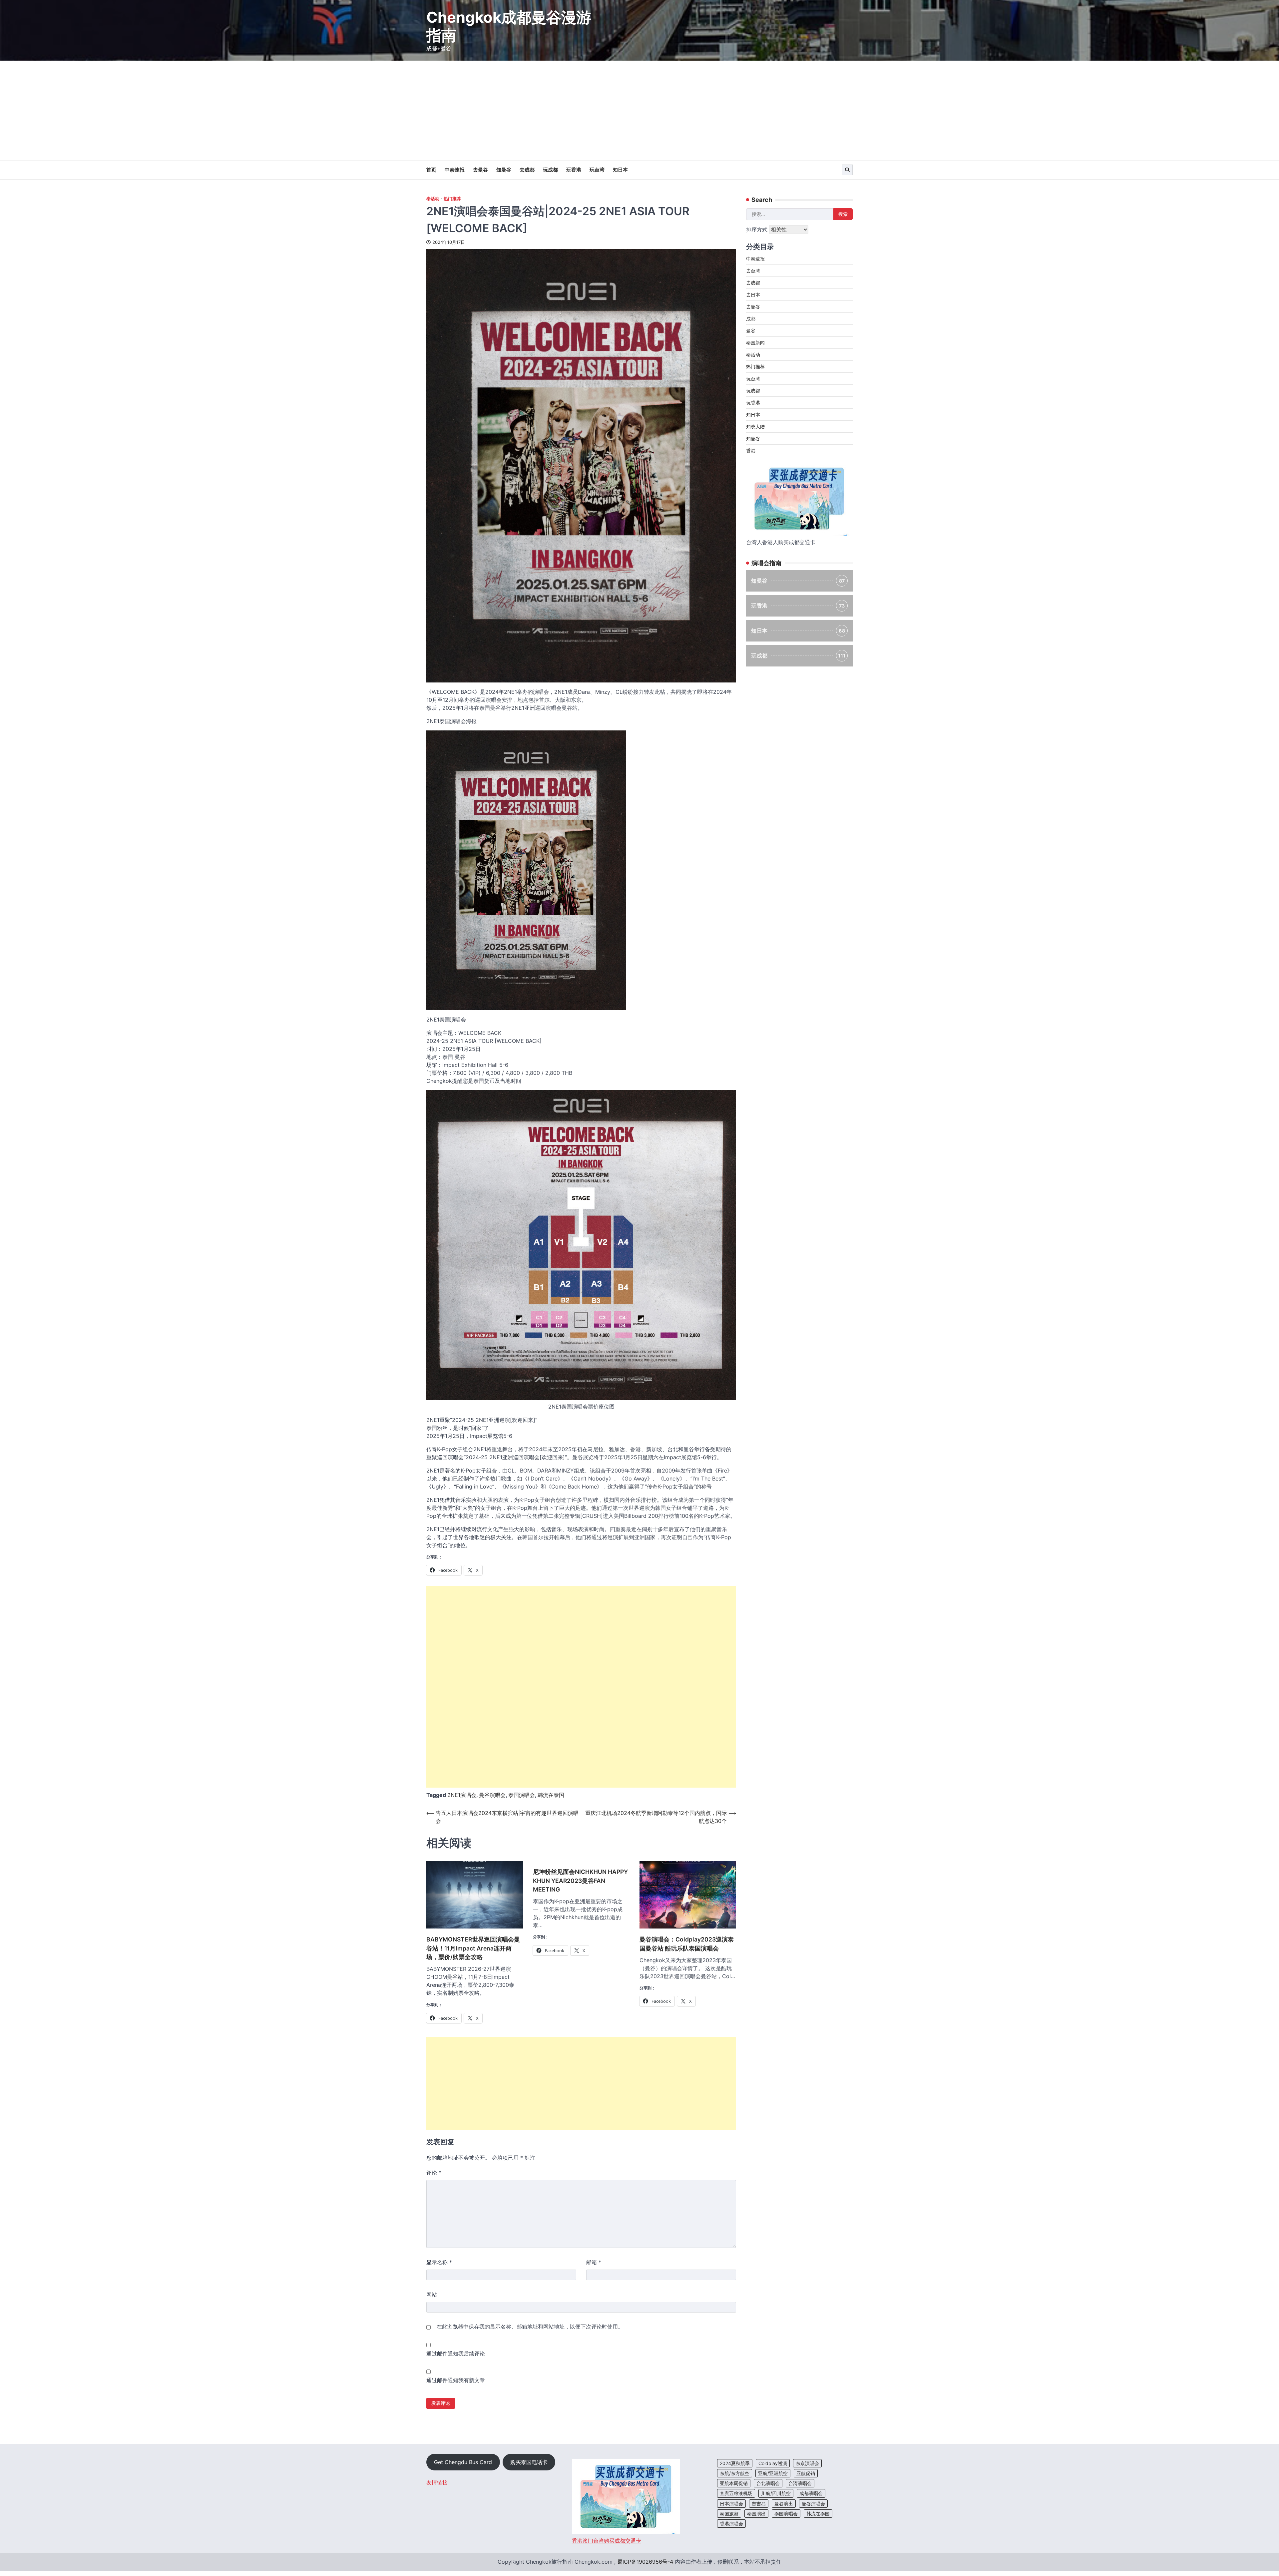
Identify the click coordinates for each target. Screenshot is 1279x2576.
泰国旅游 (729, 2514)
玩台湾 (597, 170)
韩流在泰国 (551, 1795)
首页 (431, 170)
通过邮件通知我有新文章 (456, 2380)
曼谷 (751, 331)
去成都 (527, 170)
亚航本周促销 (734, 2483)
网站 (432, 2295)
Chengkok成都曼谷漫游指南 (509, 26)
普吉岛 (759, 2504)
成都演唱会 (811, 2493)
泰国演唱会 (522, 1795)
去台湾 (753, 271)
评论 (434, 2173)
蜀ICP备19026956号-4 (645, 2562)
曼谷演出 (784, 2504)
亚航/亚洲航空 (773, 2473)
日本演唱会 (731, 2504)
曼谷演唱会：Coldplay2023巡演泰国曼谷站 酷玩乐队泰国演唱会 (687, 1944)
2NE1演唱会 (462, 1795)
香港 (751, 450)
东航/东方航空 (735, 2473)
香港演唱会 (731, 2524)
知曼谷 (504, 170)
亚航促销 (806, 2473)
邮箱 (594, 2262)
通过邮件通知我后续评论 (456, 2354)
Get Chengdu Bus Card (463, 2462)
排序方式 (758, 229)
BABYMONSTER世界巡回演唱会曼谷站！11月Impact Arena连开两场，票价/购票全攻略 (473, 1948)
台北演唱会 (768, 2483)
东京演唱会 (807, 2463)
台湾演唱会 (800, 2483)
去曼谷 (480, 170)
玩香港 (574, 170)
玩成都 (550, 170)
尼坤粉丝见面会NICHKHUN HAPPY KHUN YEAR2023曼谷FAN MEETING (580, 1881)
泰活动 (433, 199)
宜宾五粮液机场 (736, 2493)
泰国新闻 (755, 343)
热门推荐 (452, 199)
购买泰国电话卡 (529, 2462)
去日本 (753, 295)
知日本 (620, 170)
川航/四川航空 (776, 2493)
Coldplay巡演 (773, 2463)
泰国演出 (756, 2514)
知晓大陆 (755, 427)
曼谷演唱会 (492, 1795)
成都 (751, 319)
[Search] (847, 170)
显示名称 (439, 2262)
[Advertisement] (639, 111)
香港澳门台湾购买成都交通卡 (607, 2541)
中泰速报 (455, 170)
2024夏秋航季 (735, 2463)
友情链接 (437, 2482)
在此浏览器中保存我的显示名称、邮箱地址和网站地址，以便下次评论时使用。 (530, 2327)
